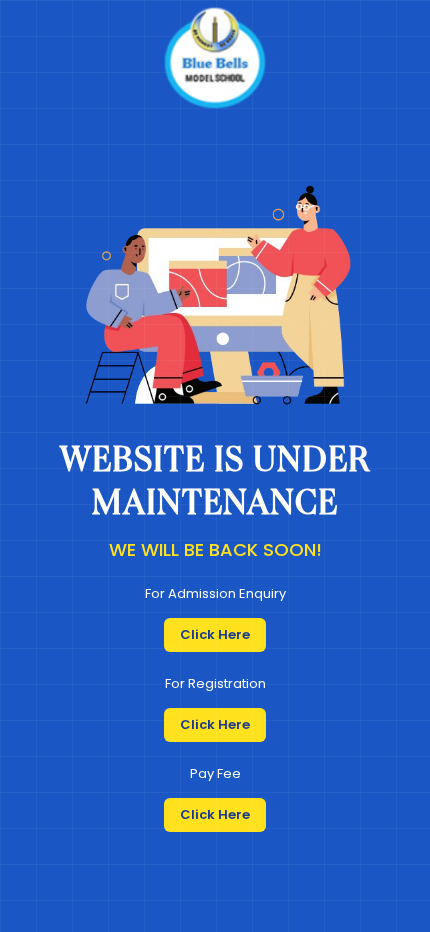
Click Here (215, 634)
